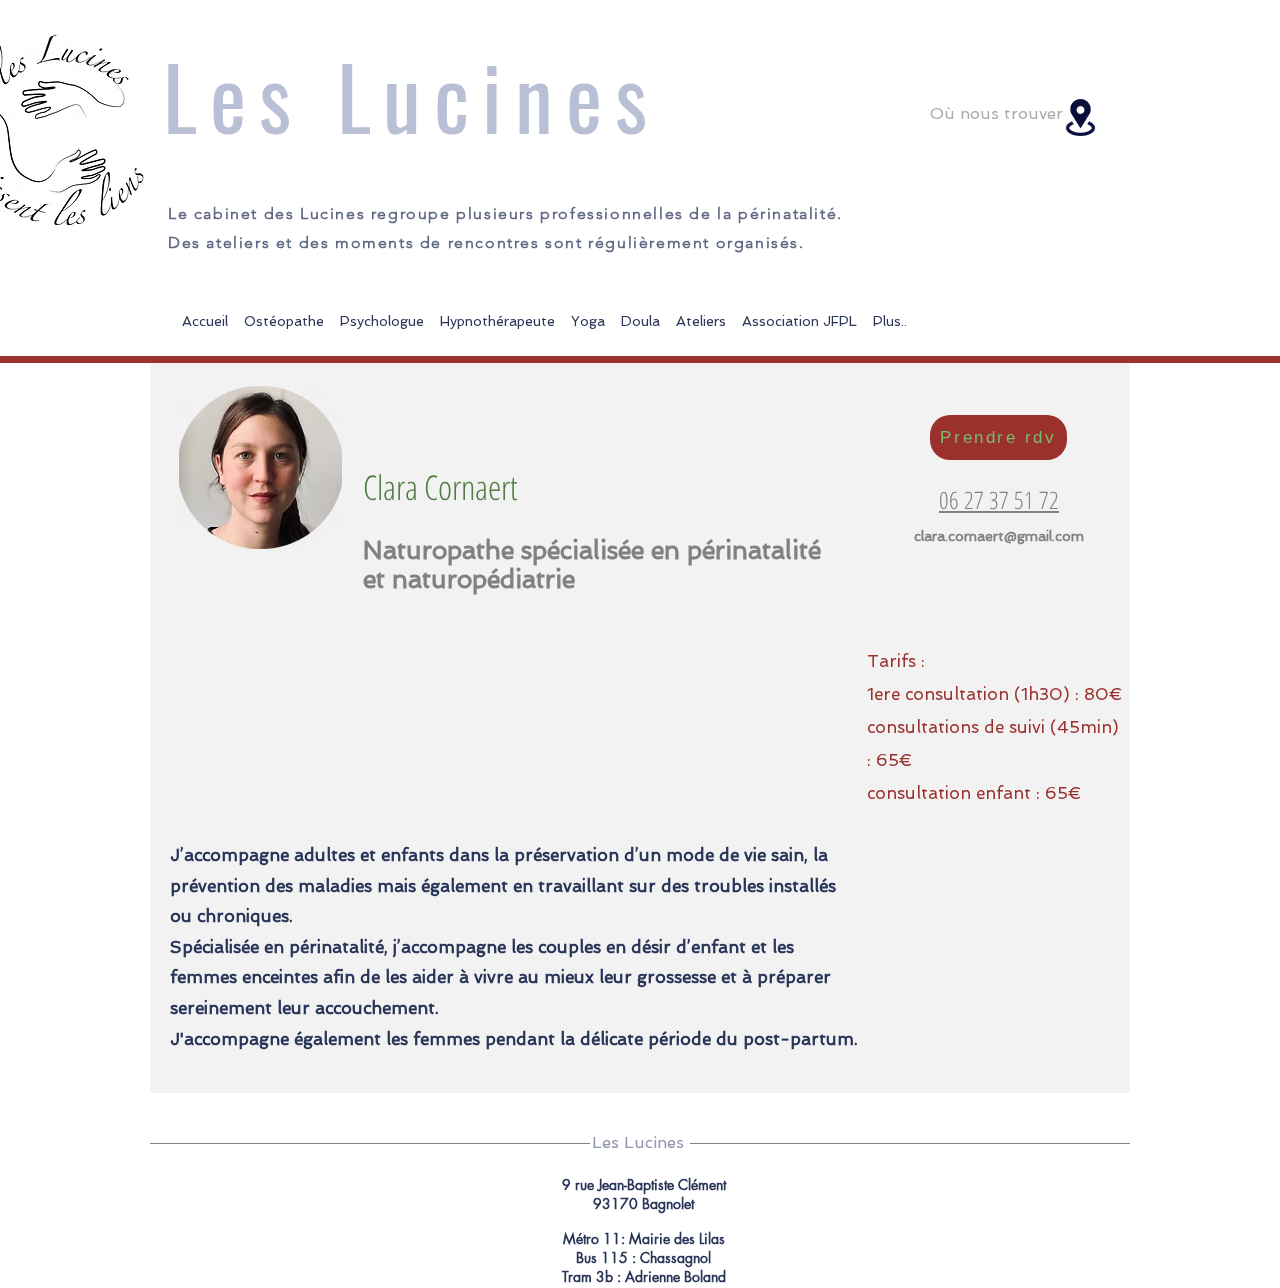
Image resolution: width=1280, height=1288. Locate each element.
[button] (701, 312)
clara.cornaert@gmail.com (999, 536)
